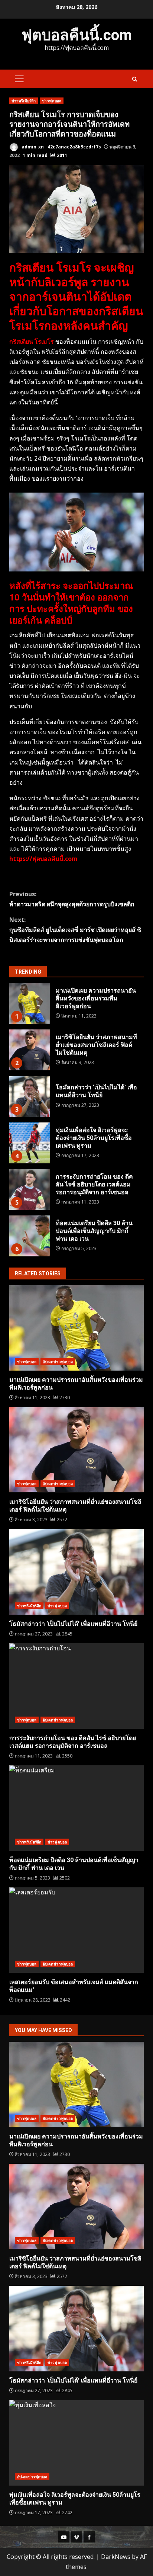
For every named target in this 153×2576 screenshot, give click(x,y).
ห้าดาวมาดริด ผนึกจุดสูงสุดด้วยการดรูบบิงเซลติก (72, 899)
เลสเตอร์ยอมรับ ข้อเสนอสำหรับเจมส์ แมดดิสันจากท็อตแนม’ (76, 1930)
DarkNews (116, 2557)
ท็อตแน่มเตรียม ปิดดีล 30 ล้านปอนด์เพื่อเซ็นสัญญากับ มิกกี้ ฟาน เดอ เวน (30, 1236)
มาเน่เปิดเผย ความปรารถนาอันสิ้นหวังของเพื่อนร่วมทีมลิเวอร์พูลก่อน (30, 1003)
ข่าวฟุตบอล (52, 101)
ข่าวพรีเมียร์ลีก (24, 101)
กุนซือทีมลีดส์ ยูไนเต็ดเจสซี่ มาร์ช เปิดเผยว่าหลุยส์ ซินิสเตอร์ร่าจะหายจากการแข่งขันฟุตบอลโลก (75, 930)
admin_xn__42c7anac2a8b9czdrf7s (61, 147)
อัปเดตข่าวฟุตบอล (58, 1362)
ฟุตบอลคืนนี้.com (77, 35)
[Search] (135, 79)
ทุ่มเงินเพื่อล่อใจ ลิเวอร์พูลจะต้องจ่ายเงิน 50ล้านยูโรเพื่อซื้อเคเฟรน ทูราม (30, 1143)
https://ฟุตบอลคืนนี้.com (43, 859)
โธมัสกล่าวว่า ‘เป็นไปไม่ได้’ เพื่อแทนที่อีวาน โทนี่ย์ (30, 1096)
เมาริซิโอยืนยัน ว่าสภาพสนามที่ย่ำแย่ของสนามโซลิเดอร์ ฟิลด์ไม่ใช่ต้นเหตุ (30, 1050)
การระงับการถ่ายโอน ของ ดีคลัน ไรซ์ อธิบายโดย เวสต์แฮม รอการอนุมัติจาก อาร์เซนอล (30, 1189)
